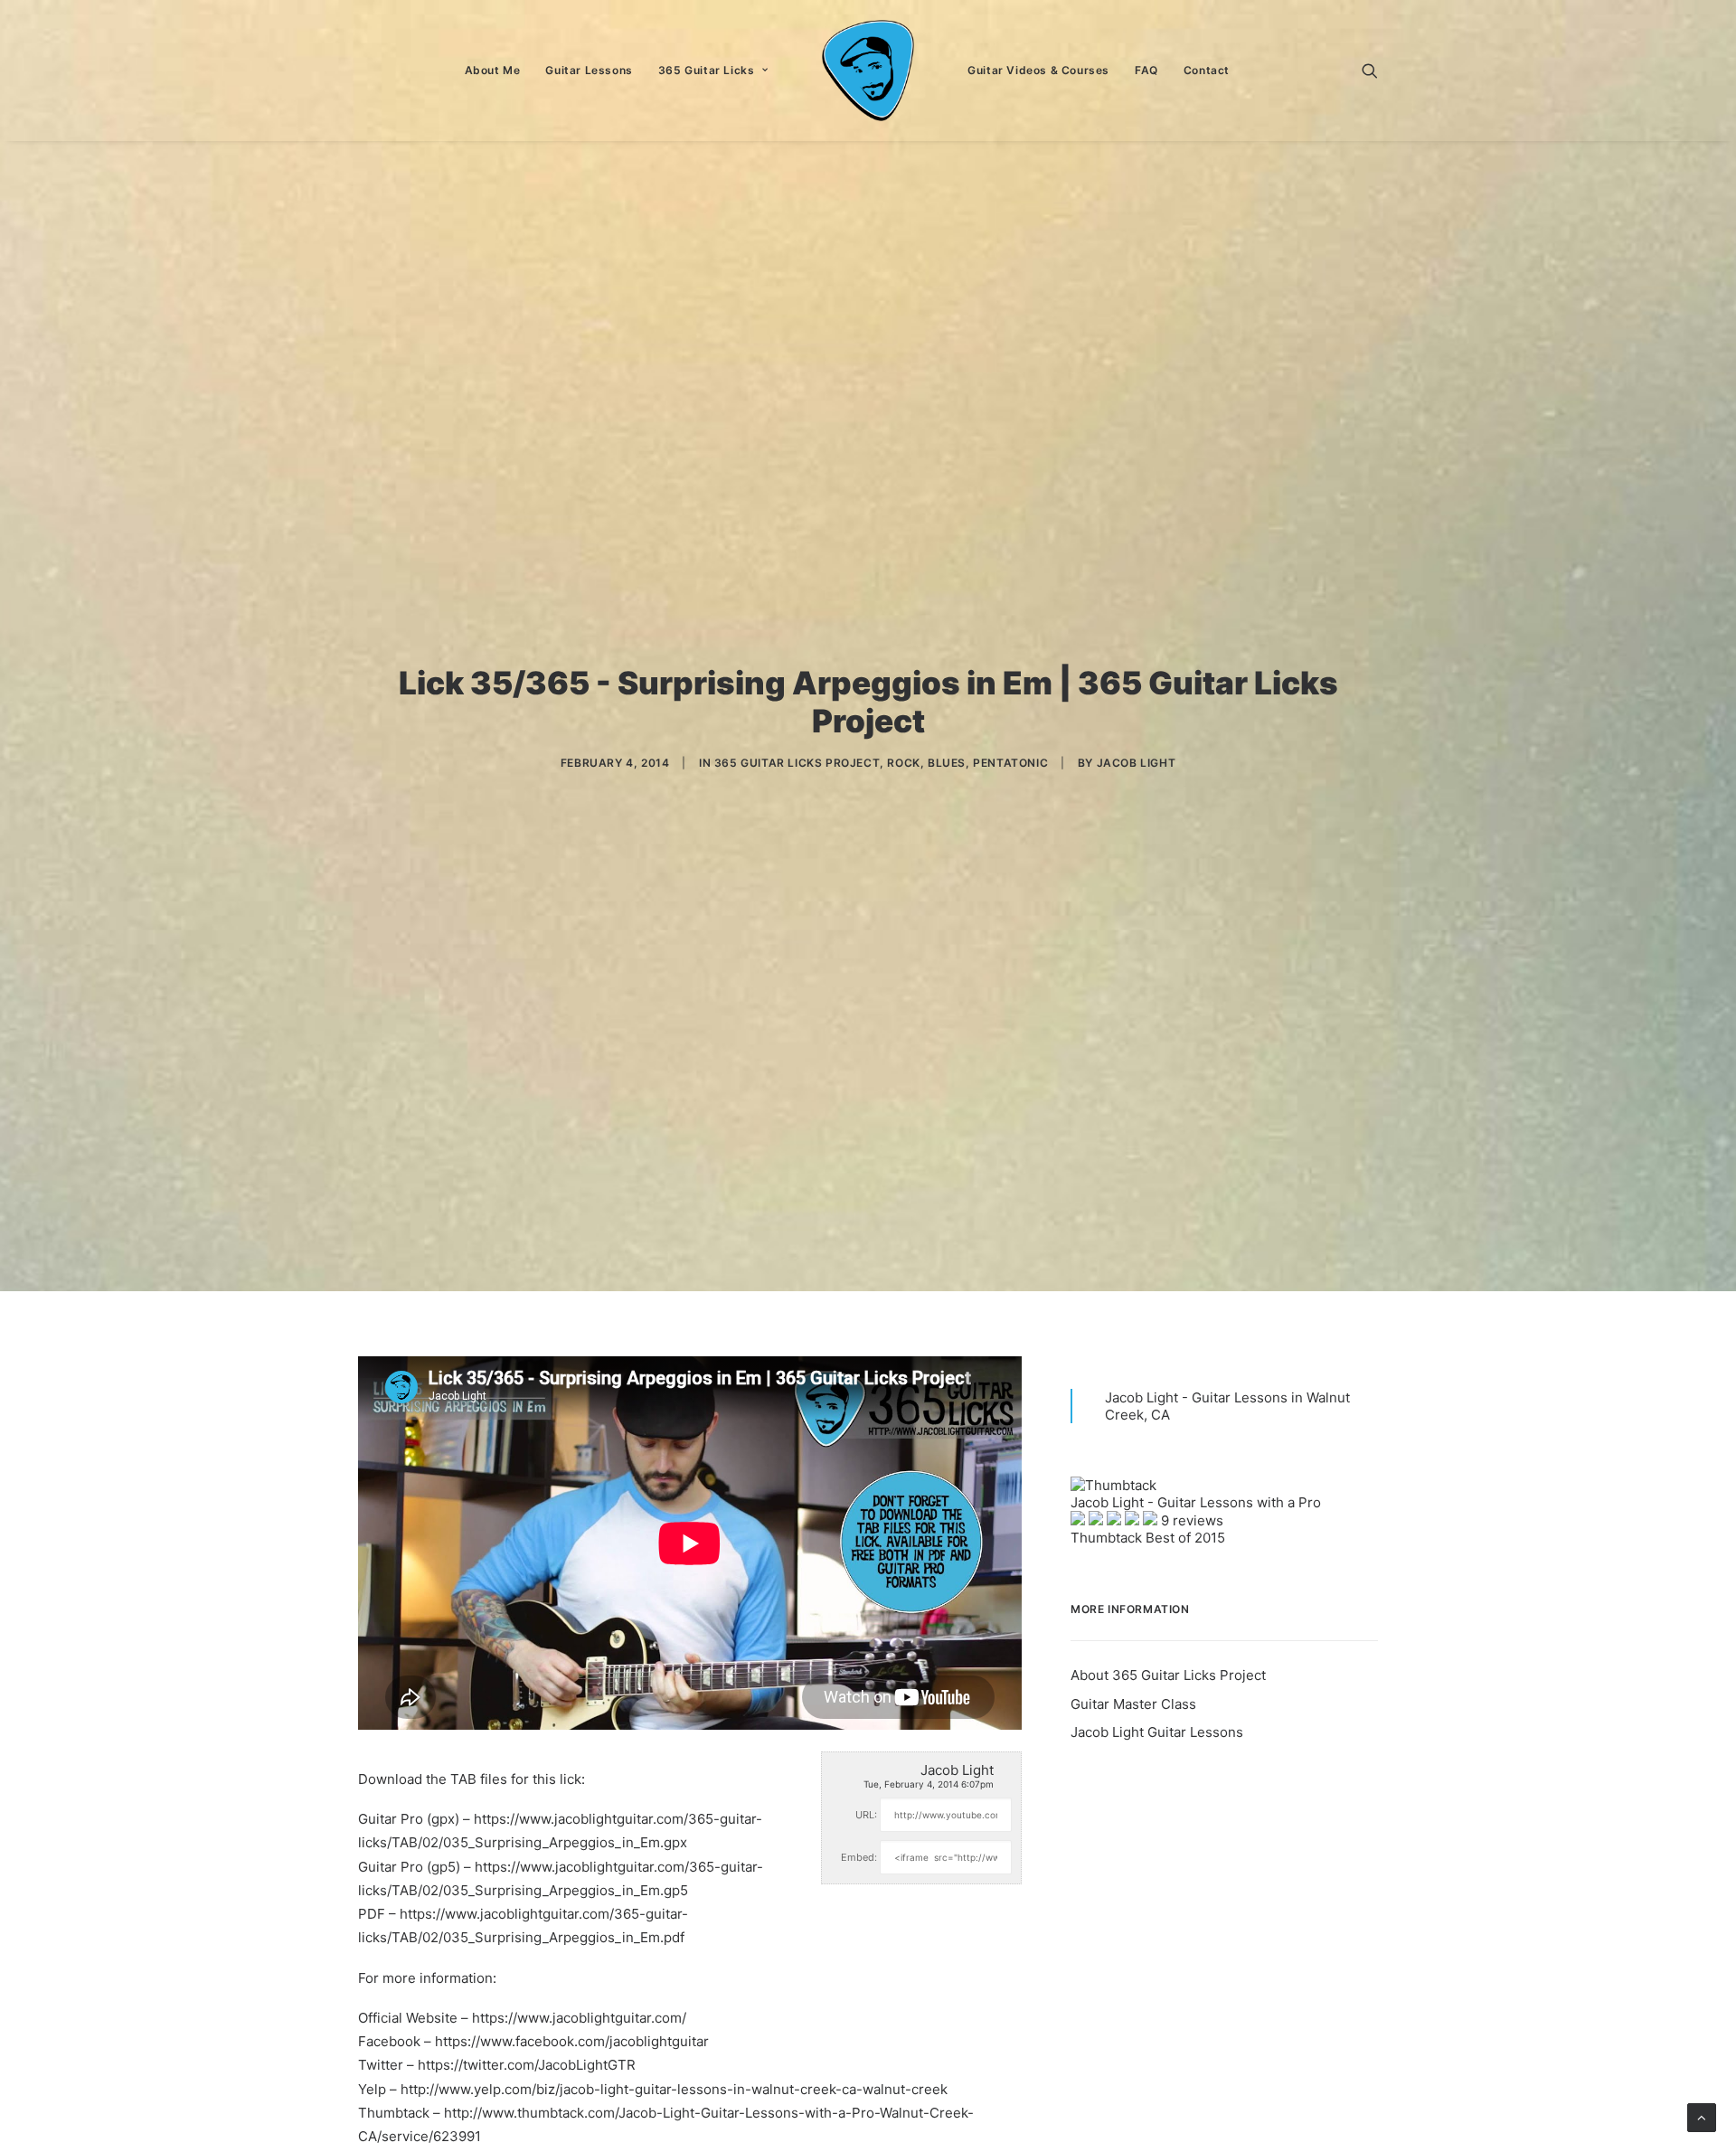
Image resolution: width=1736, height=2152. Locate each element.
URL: (866, 1815)
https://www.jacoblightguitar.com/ (579, 2018)
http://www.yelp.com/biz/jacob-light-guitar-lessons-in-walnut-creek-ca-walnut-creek (674, 2089)
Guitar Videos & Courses (1038, 70)
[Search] (1370, 71)
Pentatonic (1010, 763)
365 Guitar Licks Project (797, 763)
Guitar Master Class (1133, 1704)
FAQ (1146, 70)
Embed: (859, 1857)
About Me (493, 70)
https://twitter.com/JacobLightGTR (527, 2065)
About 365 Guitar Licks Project (1168, 1675)
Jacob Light (1137, 763)
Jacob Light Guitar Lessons (1157, 1732)
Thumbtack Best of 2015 (1148, 1538)
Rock (903, 763)
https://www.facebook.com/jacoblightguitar (572, 2041)
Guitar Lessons (589, 70)
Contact (1207, 70)
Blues (947, 763)
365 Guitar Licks (707, 70)
